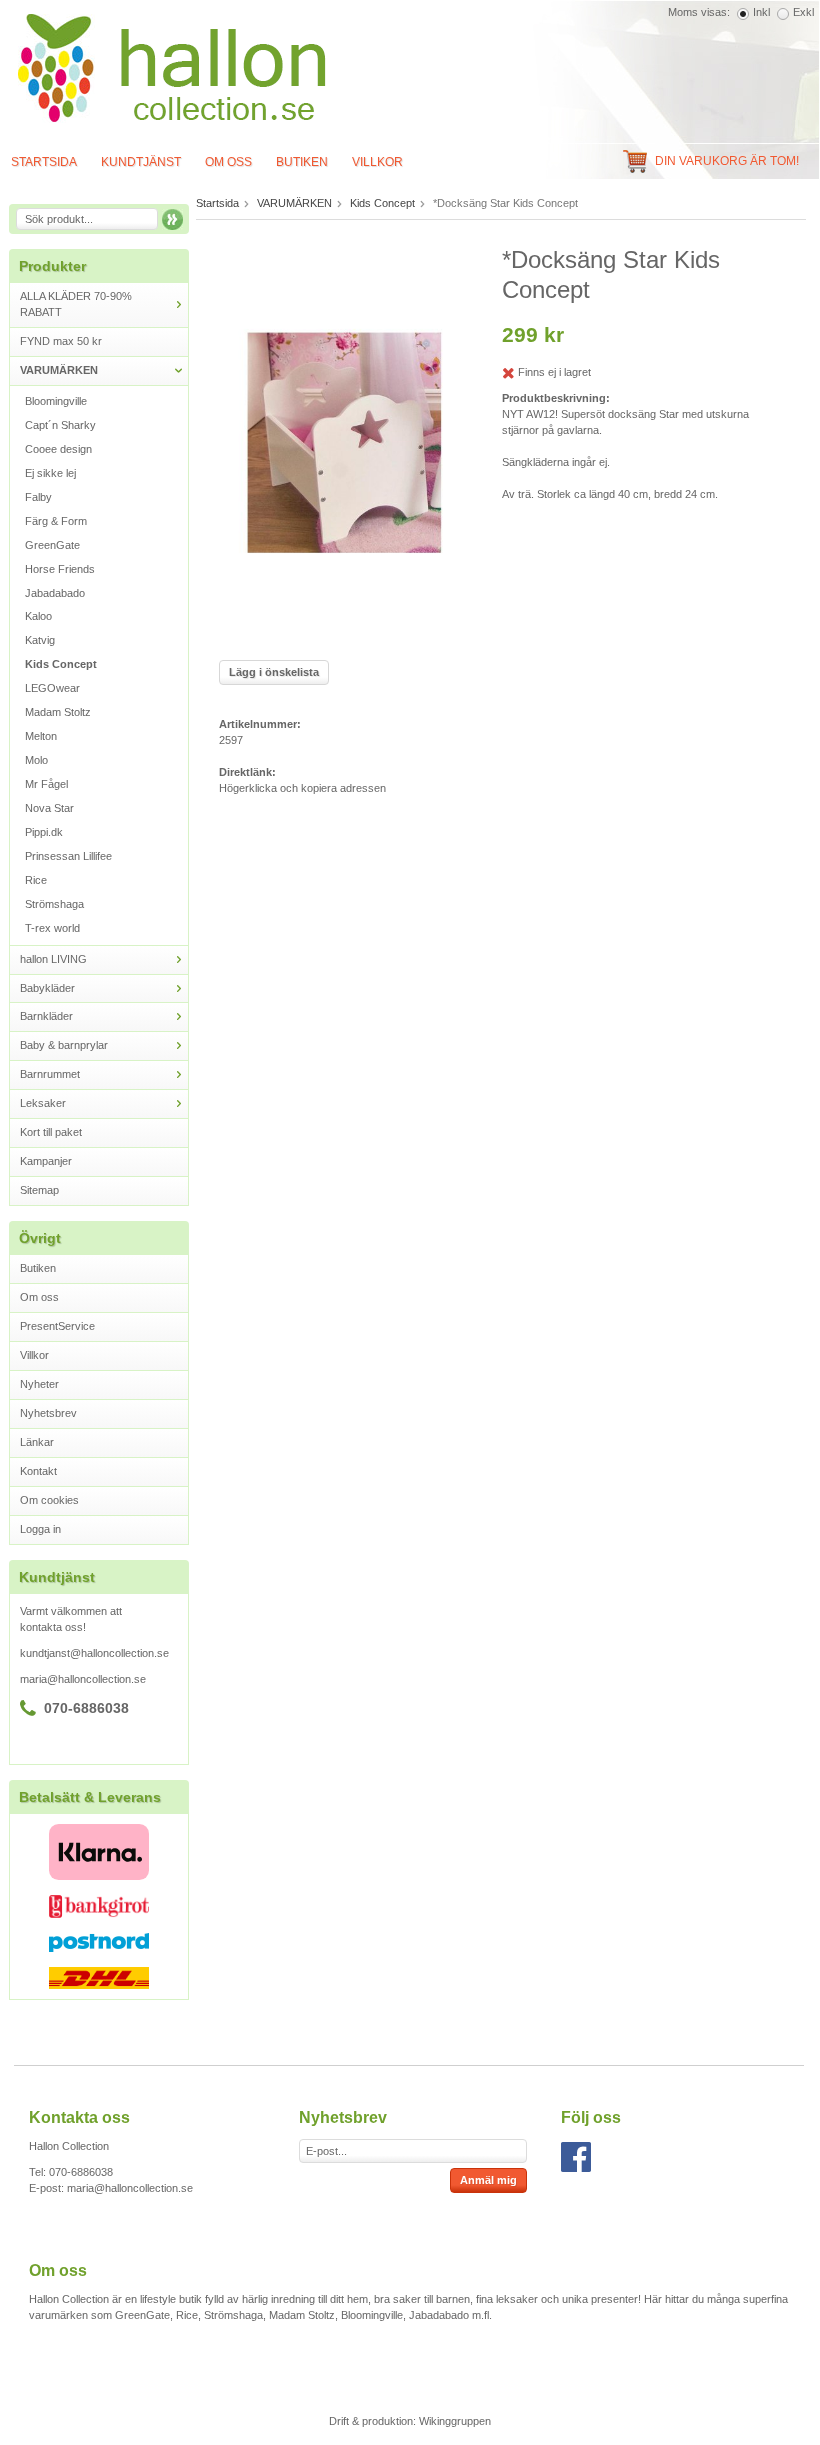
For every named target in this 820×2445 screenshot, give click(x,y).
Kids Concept (61, 664)
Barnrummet (50, 1074)
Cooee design (58, 449)
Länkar (37, 1442)
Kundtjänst (141, 162)
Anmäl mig (488, 2180)
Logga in (40, 1529)
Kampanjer (46, 1161)
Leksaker (43, 1103)
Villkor (377, 162)
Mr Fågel (46, 784)
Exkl (803, 12)
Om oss (228, 162)
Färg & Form (56, 521)
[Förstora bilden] (346, 445)
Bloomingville (56, 401)
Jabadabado (55, 593)
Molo (36, 760)
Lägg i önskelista (274, 672)
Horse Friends (60, 569)
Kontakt (38, 1471)
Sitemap (39, 1190)
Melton (41, 736)
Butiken (302, 162)
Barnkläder (46, 1016)
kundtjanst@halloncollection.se (94, 1653)
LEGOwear (52, 688)
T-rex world (52, 928)
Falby (38, 497)
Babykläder (47, 988)
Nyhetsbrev (48, 1413)
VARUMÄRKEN (59, 370)
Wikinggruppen (455, 2421)
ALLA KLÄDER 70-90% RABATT (76, 304)
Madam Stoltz (58, 712)
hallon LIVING (53, 959)
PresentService (57, 1326)
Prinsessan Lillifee (68, 856)
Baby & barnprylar (64, 1045)
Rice (36, 880)
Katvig (40, 640)
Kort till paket (51, 1132)
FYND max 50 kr (61, 341)
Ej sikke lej (50, 473)
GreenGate (52, 545)
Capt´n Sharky (60, 425)
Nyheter (39, 1384)
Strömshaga (54, 904)
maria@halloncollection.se (83, 1679)
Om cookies (49, 1500)
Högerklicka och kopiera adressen (302, 788)
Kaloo (38, 616)
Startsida (217, 203)
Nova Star (49, 808)
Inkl (761, 12)
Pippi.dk (44, 832)
